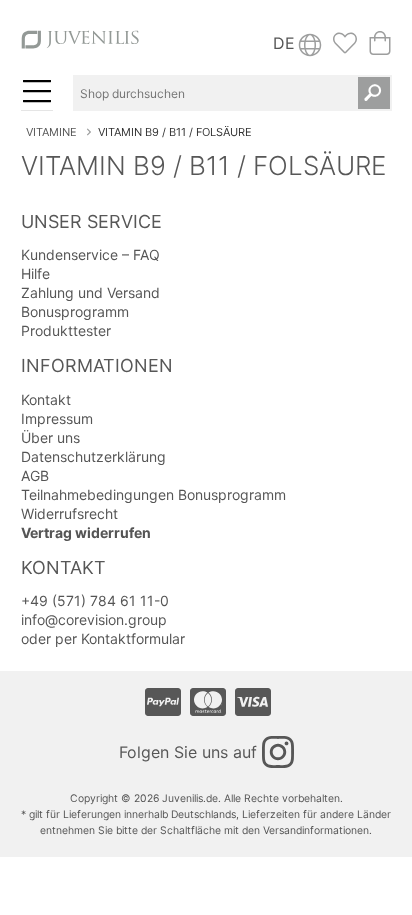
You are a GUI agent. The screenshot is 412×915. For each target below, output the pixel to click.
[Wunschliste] (345, 49)
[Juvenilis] (80, 47)
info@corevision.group (94, 619)
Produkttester (66, 330)
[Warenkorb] (380, 49)
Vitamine (51, 132)
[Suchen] (374, 93)
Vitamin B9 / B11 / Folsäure (175, 132)
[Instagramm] (278, 752)
